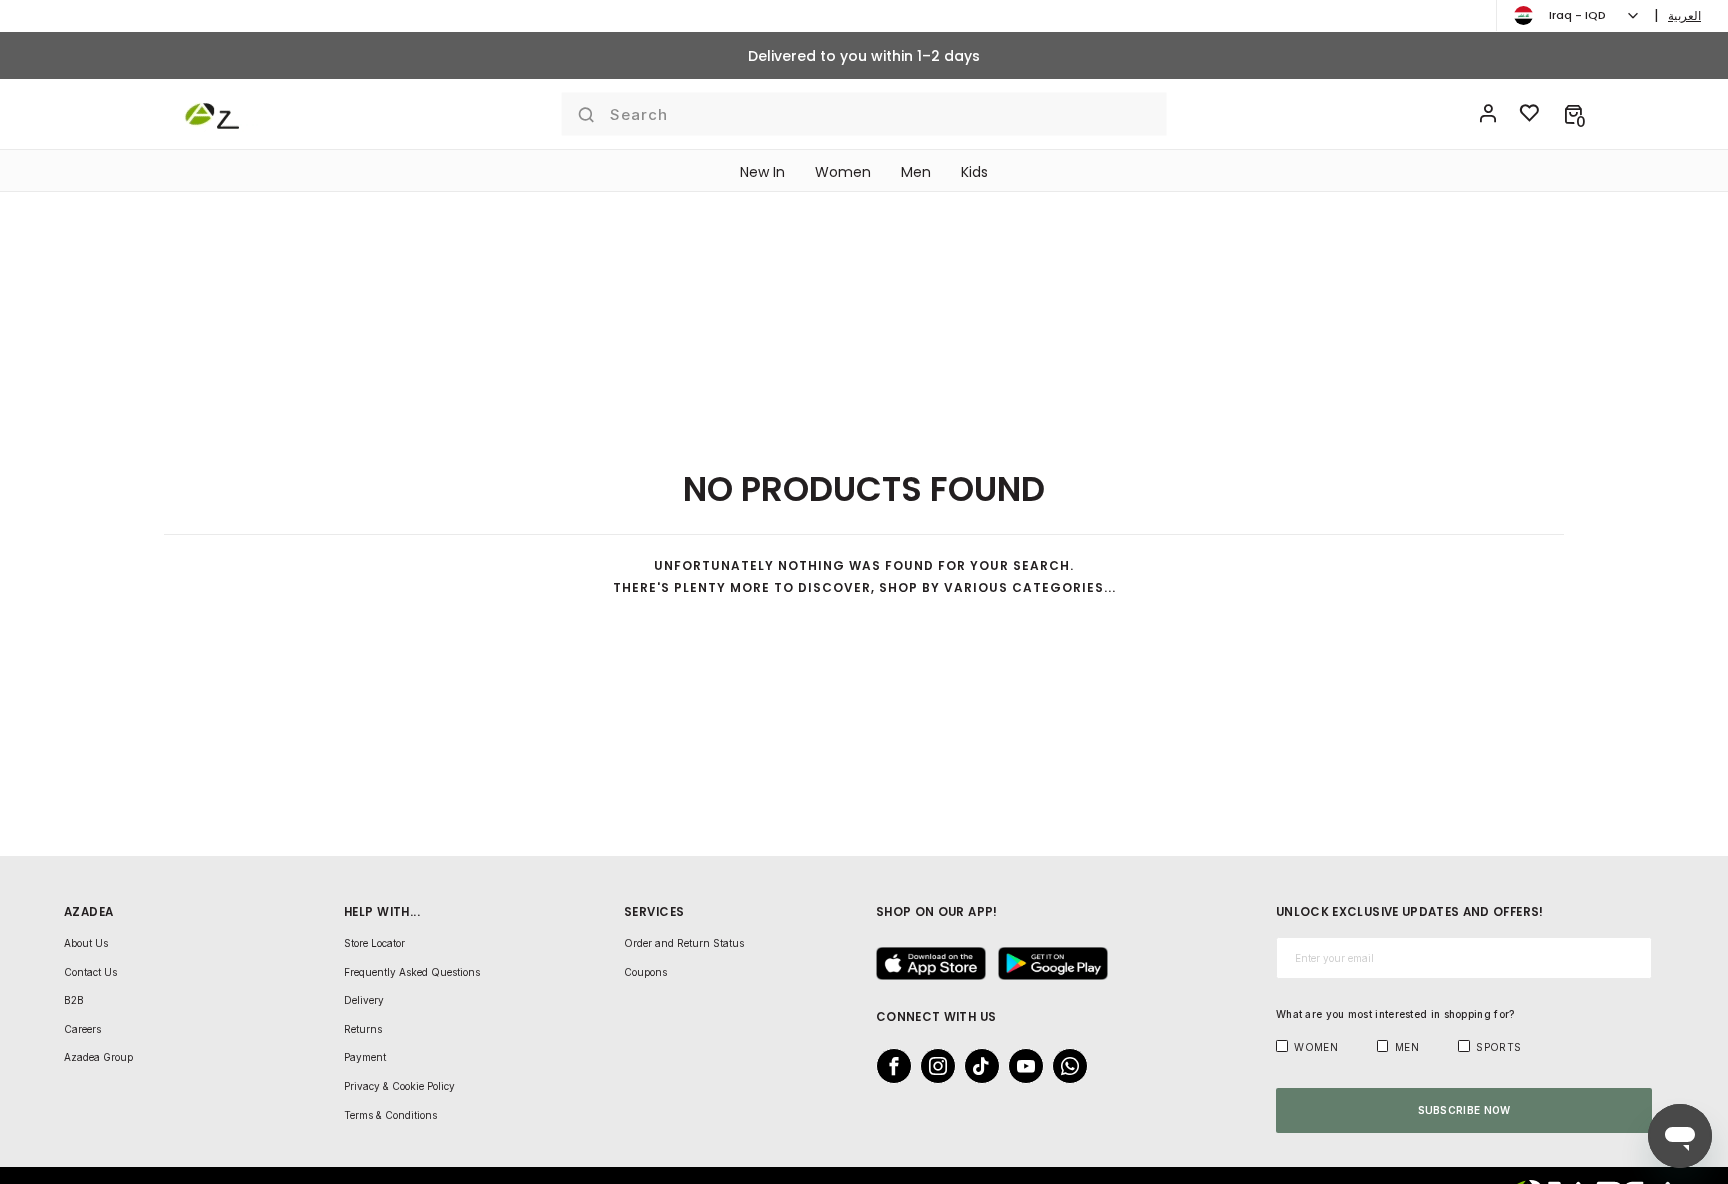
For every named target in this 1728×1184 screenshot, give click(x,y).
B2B (74, 1000)
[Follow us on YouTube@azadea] (1020, 1066)
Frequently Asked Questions (412, 972)
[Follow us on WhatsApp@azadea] (1064, 1066)
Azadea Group (98, 1057)
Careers (82, 1029)
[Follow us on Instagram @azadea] (932, 1066)
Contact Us (90, 972)
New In (762, 172)
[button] (1573, 114)
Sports (1498, 1047)
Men (916, 172)
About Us (86, 943)
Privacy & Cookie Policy (399, 1086)
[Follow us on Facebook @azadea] (888, 1066)
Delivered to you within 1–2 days (864, 56)
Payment (365, 1057)
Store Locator (374, 943)
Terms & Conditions (390, 1115)
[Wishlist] (1530, 114)
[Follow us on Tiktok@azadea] (976, 1066)
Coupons (645, 972)
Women (843, 172)
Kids (974, 172)
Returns (363, 1029)
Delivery (364, 1000)
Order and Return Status (684, 943)
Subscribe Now (1464, 1110)
